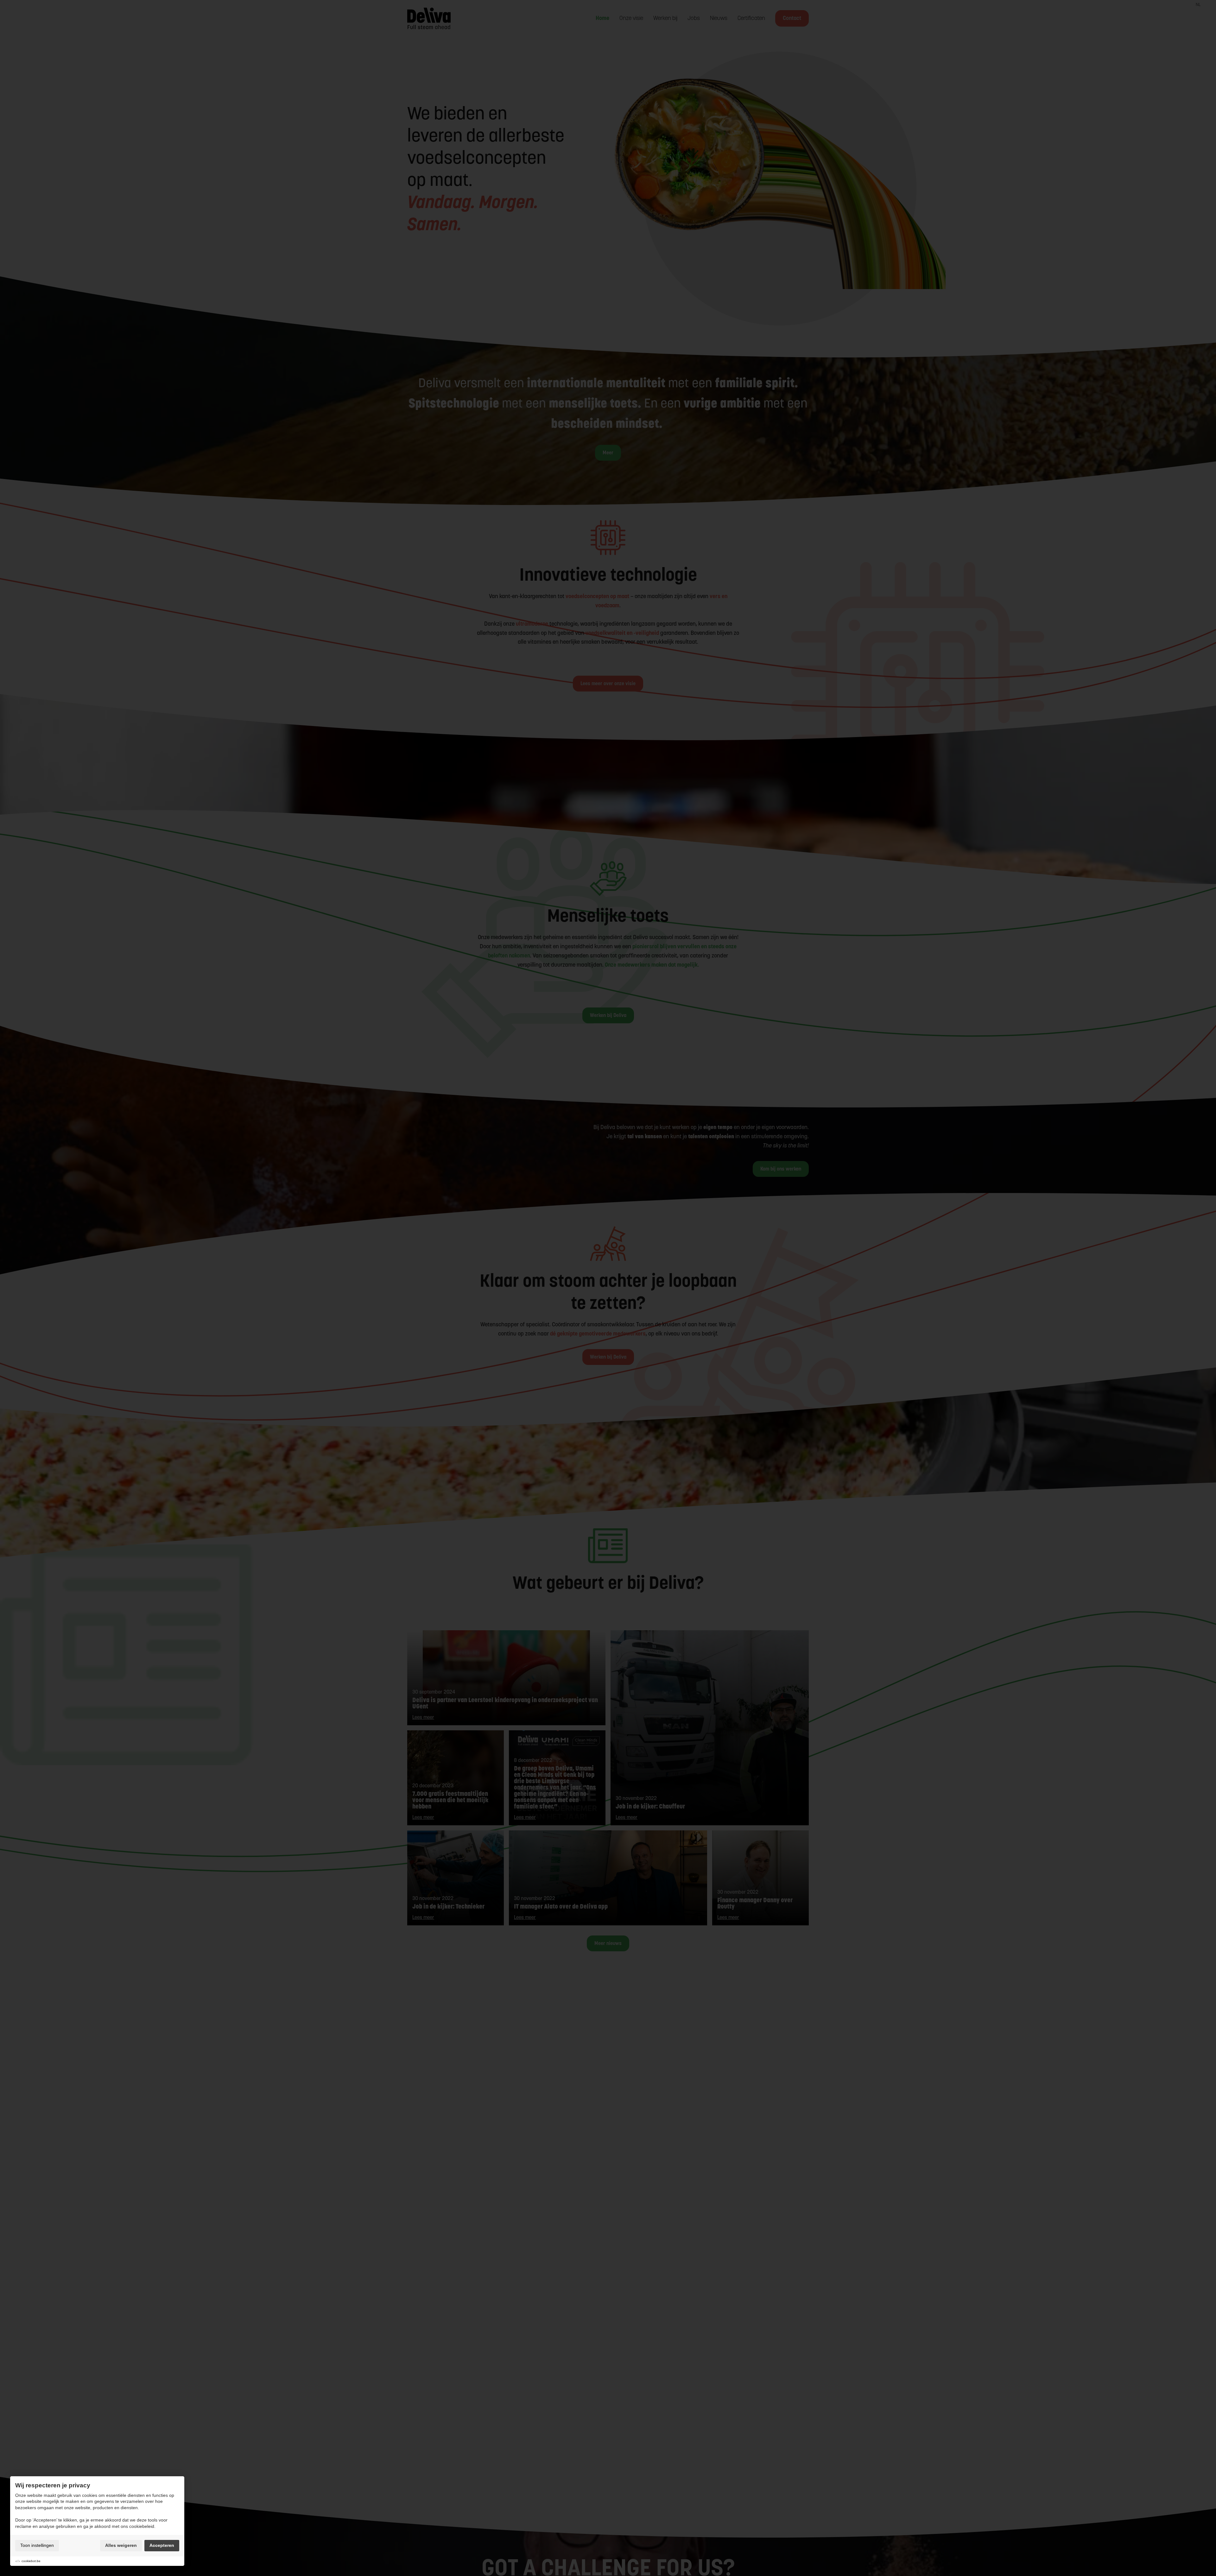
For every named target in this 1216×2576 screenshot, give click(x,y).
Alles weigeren (121, 2545)
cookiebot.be (31, 2561)
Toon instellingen (37, 2545)
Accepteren (162, 2545)
